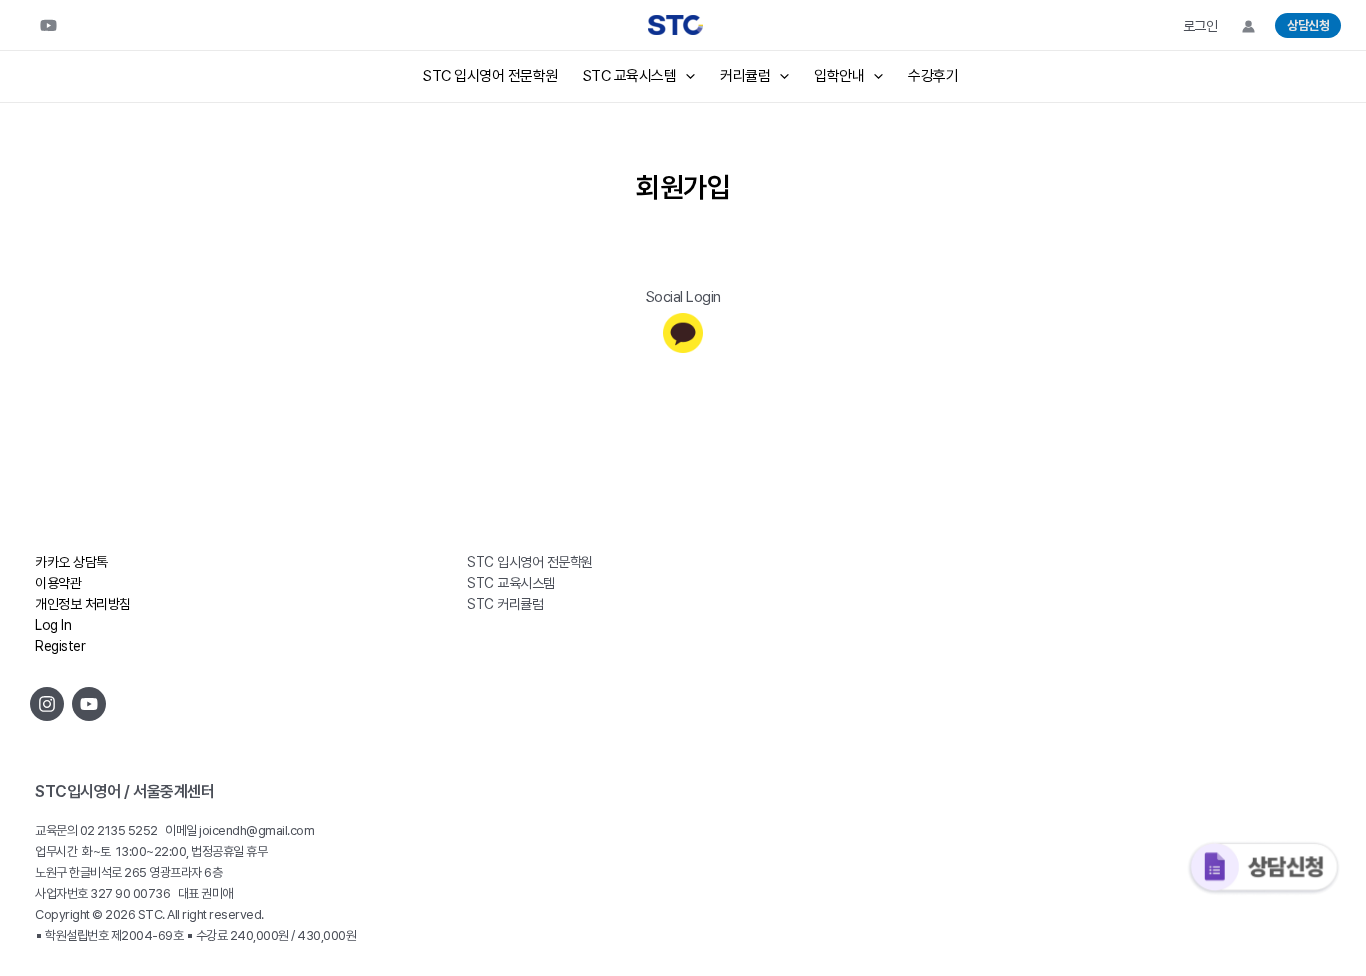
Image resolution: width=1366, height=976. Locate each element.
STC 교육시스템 (630, 76)
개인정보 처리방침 (83, 604)
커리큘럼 (745, 76)
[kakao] (683, 333)
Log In (53, 625)
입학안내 (839, 76)
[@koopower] (89, 704)
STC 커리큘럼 (505, 604)
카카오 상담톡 (71, 562)
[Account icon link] (1248, 26)
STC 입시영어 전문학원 (490, 76)
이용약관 (58, 583)
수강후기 (933, 76)
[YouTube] (48, 25)
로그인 (1200, 26)
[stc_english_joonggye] (47, 704)
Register (60, 646)
